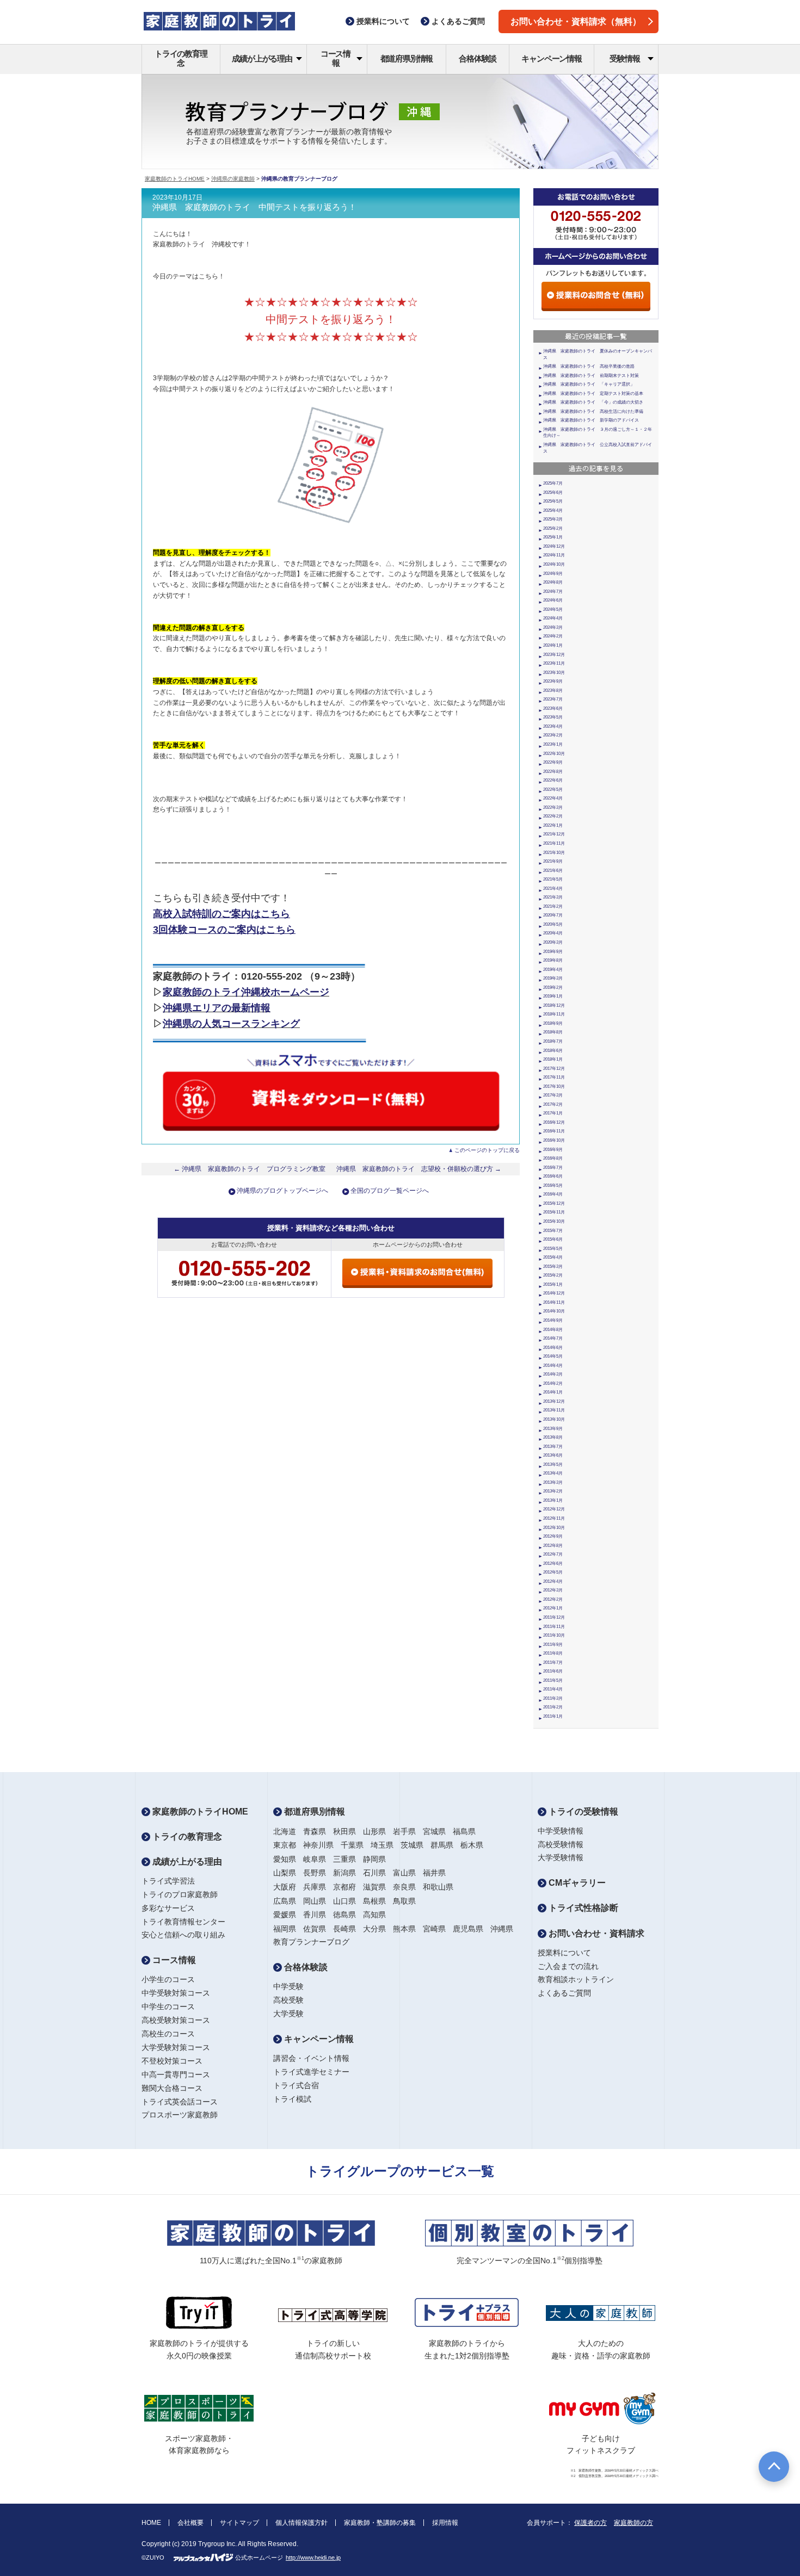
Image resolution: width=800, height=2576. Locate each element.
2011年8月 (553, 1653)
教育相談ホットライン (576, 1979)
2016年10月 (554, 1140)
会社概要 (190, 2523)
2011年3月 (553, 1698)
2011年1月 (553, 1716)
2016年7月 (553, 1168)
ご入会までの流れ (568, 1966)
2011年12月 (554, 1617)
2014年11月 (554, 1302)
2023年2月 (553, 735)
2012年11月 (554, 1518)
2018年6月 (553, 1051)
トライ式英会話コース (180, 2102)
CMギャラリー (576, 1883)
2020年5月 (553, 924)
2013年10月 (554, 1419)
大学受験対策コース (176, 2047)
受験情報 (624, 58)
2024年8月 (553, 582)
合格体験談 (478, 58)
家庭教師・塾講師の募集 (380, 2523)
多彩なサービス (168, 1908)
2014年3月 (553, 1374)
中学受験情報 (561, 1831)
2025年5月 (553, 501)
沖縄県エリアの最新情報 (217, 1008)
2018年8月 (553, 1032)
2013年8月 (553, 1437)
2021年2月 (553, 906)
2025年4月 (553, 510)
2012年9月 (553, 1536)
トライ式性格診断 (582, 1908)
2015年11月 (554, 1212)
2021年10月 (554, 853)
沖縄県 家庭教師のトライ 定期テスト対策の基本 (593, 394)
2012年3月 (553, 1590)
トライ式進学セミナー (311, 2072)
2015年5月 (553, 1249)
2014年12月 (554, 1293)
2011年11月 (554, 1627)
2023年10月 (554, 673)
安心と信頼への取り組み (183, 1935)
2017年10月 (554, 1086)
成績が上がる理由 (262, 58)
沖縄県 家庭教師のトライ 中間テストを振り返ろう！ (254, 207)
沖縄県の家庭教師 (233, 179)
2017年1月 (553, 1113)
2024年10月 (554, 564)
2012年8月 (553, 1546)
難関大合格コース (172, 2088)
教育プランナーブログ (311, 1942)
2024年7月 (553, 592)
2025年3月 (553, 519)
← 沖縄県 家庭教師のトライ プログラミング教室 (250, 1169)
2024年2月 (553, 636)
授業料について (564, 1953)
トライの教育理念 (181, 58)
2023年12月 (554, 655)
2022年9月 (553, 762)
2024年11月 (554, 555)
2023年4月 (553, 726)
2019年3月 (553, 978)
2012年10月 (554, 1528)
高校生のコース (168, 2034)
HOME (151, 2523)
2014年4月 (553, 1366)
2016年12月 (554, 1122)
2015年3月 (553, 1267)
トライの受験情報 (582, 1812)
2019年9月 (553, 952)
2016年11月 (554, 1131)
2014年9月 (553, 1320)
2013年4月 (553, 1473)
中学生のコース (168, 2007)
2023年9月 (553, 681)
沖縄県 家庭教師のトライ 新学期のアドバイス (591, 420)
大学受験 (288, 2014)
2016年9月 (553, 1150)
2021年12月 (554, 834)
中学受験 (288, 1986)
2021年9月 (553, 861)
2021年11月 (554, 843)
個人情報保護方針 (301, 2523)
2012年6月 (553, 1563)
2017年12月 (554, 1069)
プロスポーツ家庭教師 (180, 2115)
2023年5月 (553, 717)
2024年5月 (553, 609)
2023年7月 (553, 699)
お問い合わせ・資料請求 (595, 1933)
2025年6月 (553, 493)
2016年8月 (553, 1158)
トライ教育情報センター (183, 1922)
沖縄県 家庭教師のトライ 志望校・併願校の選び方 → (419, 1169)
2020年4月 (553, 933)
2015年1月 (553, 1284)
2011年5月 (553, 1680)
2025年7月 (553, 483)
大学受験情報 (561, 1857)
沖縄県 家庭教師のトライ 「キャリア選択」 (589, 384)
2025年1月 (553, 537)
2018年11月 (554, 1014)
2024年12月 (554, 546)
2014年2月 (553, 1383)
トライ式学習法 (168, 1881)
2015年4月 (553, 1257)
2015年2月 (553, 1275)
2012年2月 (553, 1599)
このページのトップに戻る (487, 1150)
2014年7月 (553, 1338)
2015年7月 (553, 1231)
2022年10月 (554, 754)
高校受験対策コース (176, 2020)
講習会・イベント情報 (311, 2058)
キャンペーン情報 (551, 58)
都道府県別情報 (407, 58)
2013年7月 (553, 1447)
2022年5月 (553, 789)
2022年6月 (553, 780)
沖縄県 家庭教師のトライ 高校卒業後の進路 (589, 366)
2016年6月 (553, 1176)
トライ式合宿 (296, 2085)
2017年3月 (553, 1095)
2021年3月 (553, 897)
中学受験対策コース (176, 1993)
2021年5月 (553, 879)
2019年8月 (553, 960)
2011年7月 (553, 1662)
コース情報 (336, 58)
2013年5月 (553, 1465)
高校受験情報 (561, 1844)
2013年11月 (554, 1410)
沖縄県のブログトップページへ (282, 1191)
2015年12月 (554, 1203)
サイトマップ (239, 2523)
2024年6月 (553, 600)
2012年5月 (553, 1572)
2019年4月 (553, 970)
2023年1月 (553, 744)
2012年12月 (554, 1509)
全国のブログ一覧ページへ (390, 1191)
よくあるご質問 (564, 1993)
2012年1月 (553, 1608)
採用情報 (445, 2523)
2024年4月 (553, 618)
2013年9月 (553, 1429)
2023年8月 (553, 691)
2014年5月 (553, 1356)
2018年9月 (553, 1023)
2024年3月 (553, 627)
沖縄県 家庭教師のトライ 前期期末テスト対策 (591, 376)
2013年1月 (553, 1500)
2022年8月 (553, 772)
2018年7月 (553, 1041)
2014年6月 (553, 1348)
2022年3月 (553, 807)
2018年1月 (553, 1059)
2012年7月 (553, 1554)
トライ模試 (292, 2099)
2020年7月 (553, 915)
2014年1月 (553, 1392)
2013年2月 (553, 1491)
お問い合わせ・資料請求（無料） (576, 21)
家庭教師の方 (633, 2523)
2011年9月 (553, 1645)
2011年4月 (553, 1689)
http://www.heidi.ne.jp (313, 2558)
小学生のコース (168, 1979)
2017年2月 (553, 1104)
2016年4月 (553, 1194)
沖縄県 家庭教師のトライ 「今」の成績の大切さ (593, 402)
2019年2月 (553, 987)
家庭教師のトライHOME (175, 179)
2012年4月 (553, 1581)
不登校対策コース (172, 2061)
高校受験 (288, 2000)
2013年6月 (553, 1455)
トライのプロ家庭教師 (180, 1894)
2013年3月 (553, 1482)
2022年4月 (553, 798)
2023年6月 (553, 708)
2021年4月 (553, 888)
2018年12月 (554, 1005)
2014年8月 (553, 1330)
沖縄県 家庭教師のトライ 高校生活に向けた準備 (593, 411)
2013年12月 (554, 1401)
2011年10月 (554, 1635)
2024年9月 (553, 574)
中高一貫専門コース (176, 2075)
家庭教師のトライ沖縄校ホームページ (246, 992)
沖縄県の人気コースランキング (231, 1024)
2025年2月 (553, 528)
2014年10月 (554, 1311)
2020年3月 (553, 942)
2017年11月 (554, 1077)
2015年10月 (554, 1221)
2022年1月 (553, 825)
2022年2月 (553, 816)
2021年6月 (553, 871)
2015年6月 (553, 1239)
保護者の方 (590, 2523)
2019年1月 (553, 996)
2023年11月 (554, 663)
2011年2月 (553, 1707)
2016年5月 (553, 1185)
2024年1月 (553, 645)
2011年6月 (553, 1671)
